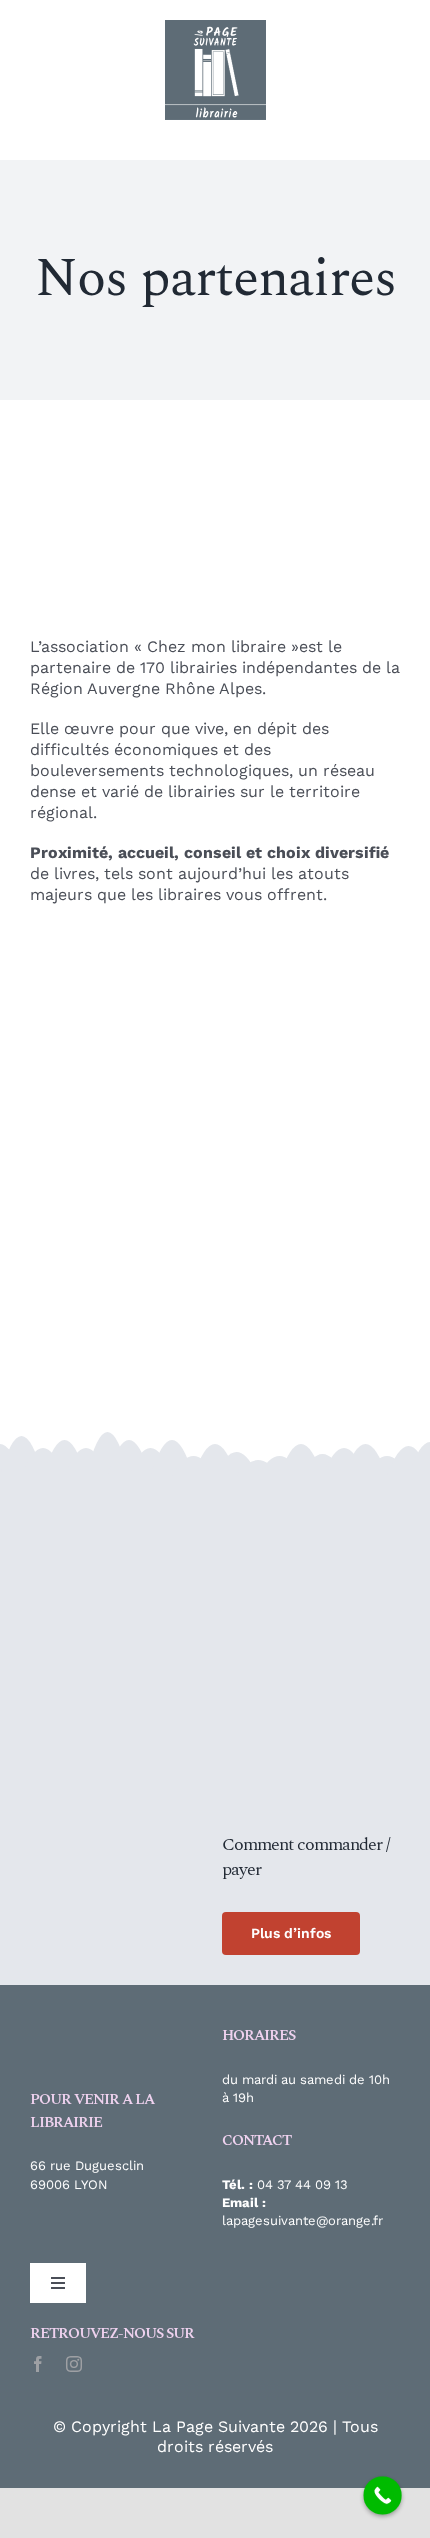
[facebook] (38, 2364)
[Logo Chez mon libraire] (105, 1493)
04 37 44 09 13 (302, 2184)
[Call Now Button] (382, 2495)
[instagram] (74, 2364)
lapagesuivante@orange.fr (302, 2220)
